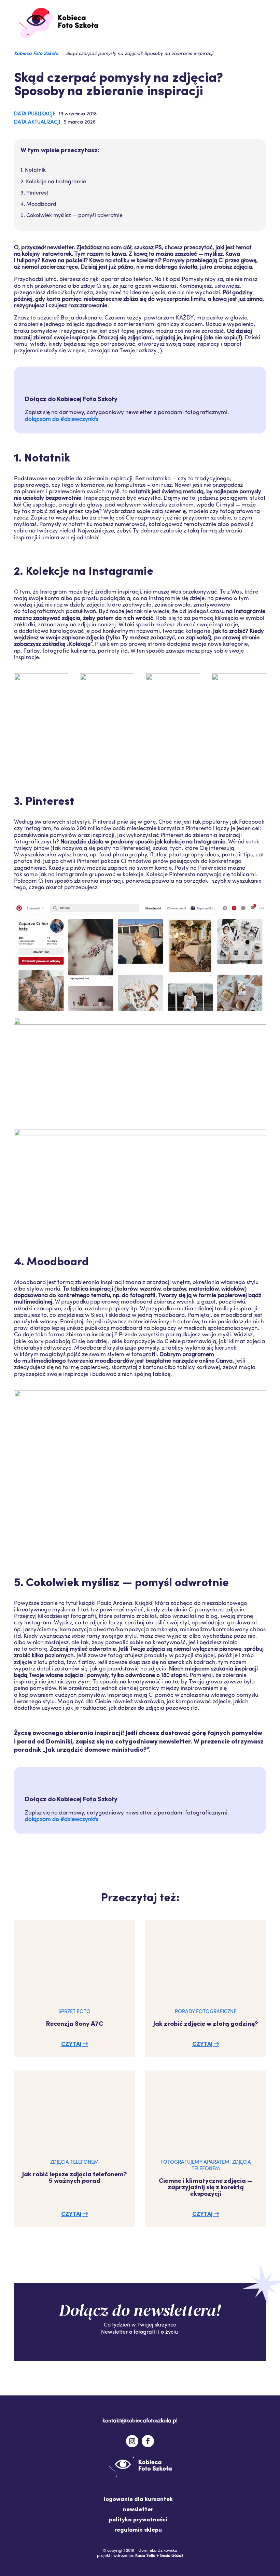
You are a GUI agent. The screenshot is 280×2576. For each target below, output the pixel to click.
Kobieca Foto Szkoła (36, 54)
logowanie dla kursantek (138, 2500)
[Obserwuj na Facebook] (148, 2441)
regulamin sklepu (138, 2530)
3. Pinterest (34, 193)
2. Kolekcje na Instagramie (53, 182)
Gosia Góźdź (172, 2556)
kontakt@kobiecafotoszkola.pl (140, 2421)
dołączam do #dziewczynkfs (62, 419)
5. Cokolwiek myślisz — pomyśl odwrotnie (72, 216)
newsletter (138, 2510)
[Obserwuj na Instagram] (132, 2441)
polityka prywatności (138, 2520)
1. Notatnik (33, 170)
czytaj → (75, 2044)
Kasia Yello (145, 2556)
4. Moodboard (38, 204)
